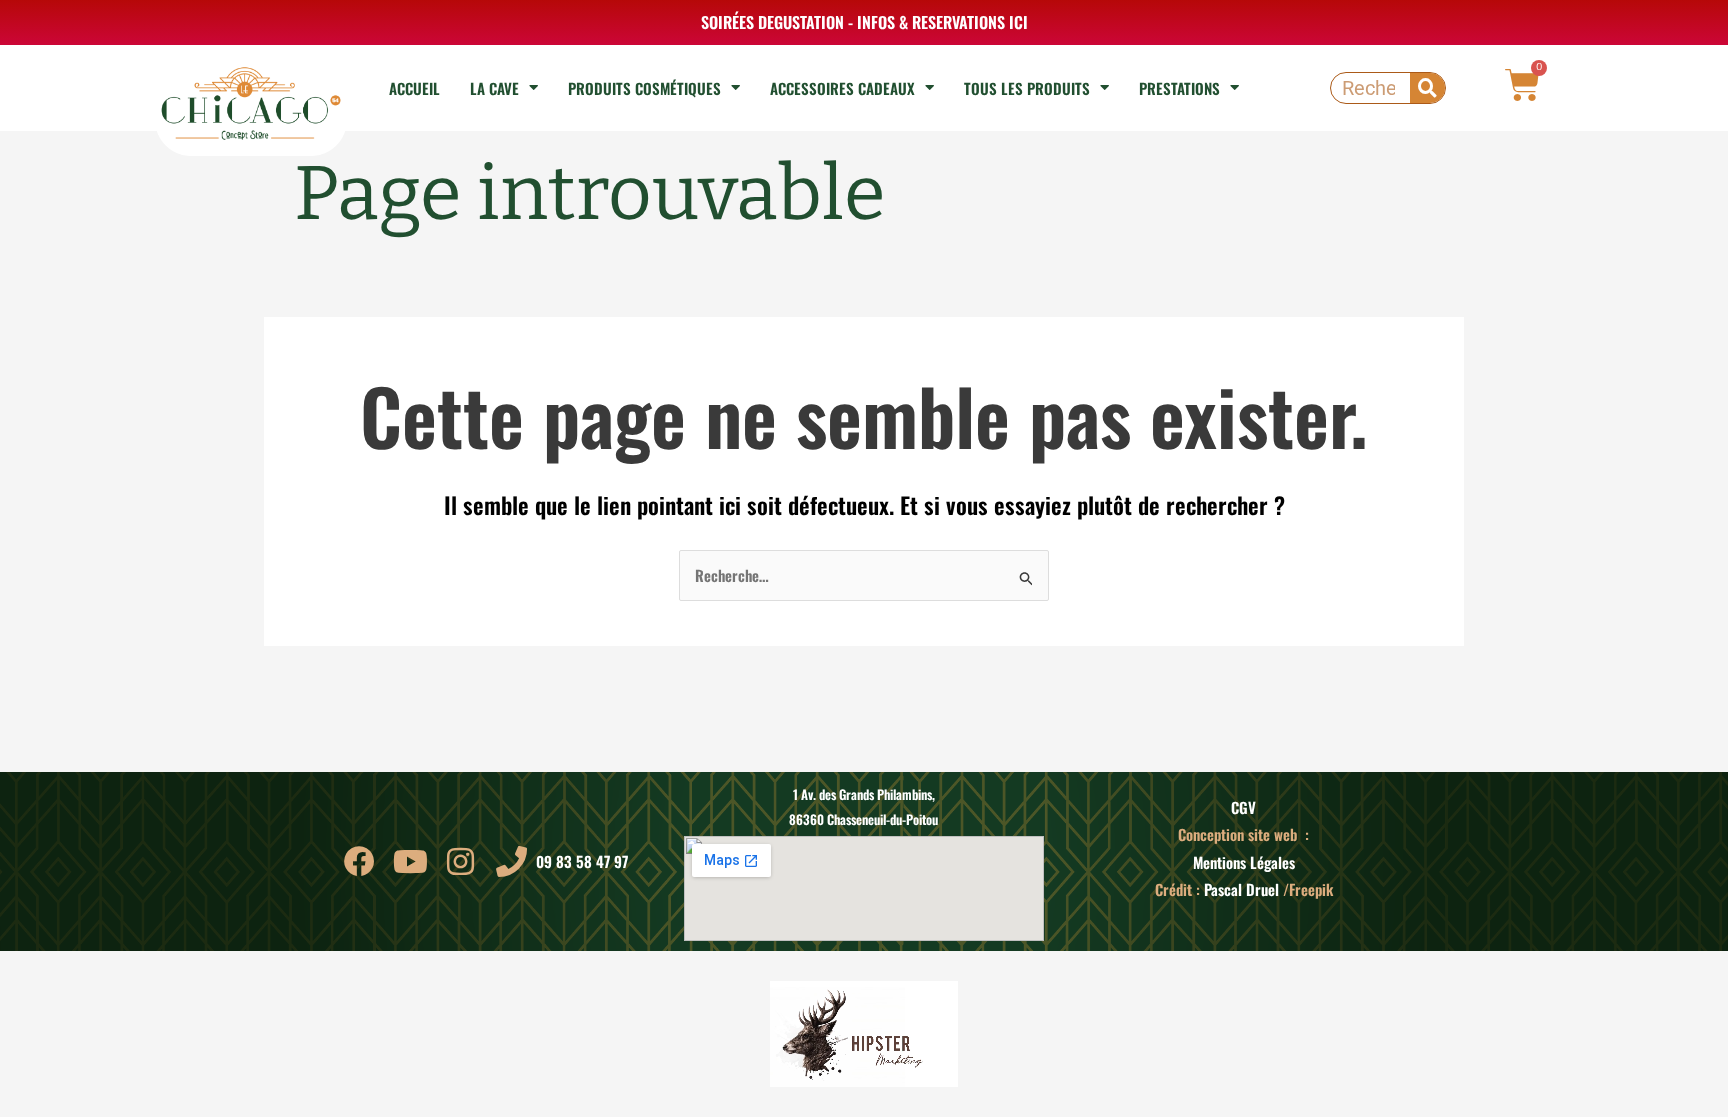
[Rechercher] (1427, 88)
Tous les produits (1027, 88)
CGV (1243, 807)
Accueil (414, 88)
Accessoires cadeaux (842, 88)
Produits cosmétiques (644, 88)
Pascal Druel (1241, 889)
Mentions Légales (1244, 862)
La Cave (494, 88)
